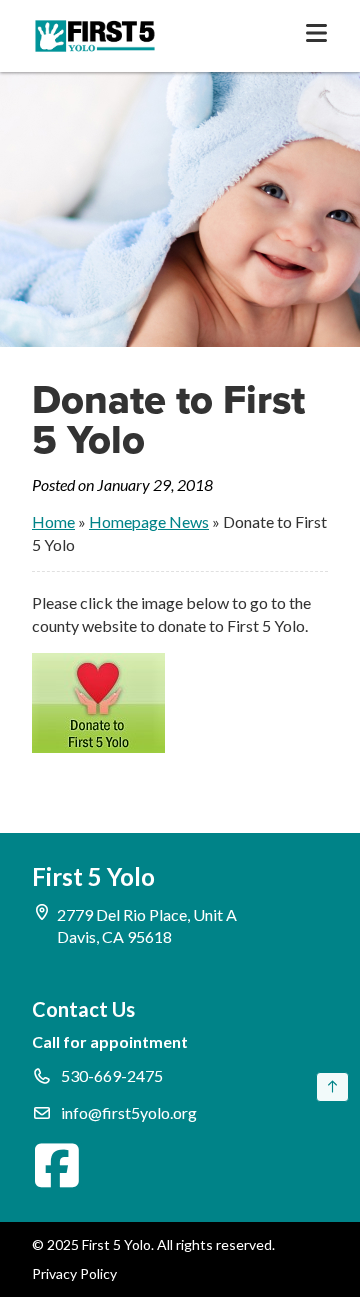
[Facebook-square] (57, 1165)
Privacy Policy (74, 1273)
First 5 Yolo (93, 876)
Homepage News (149, 521)
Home (53, 521)
